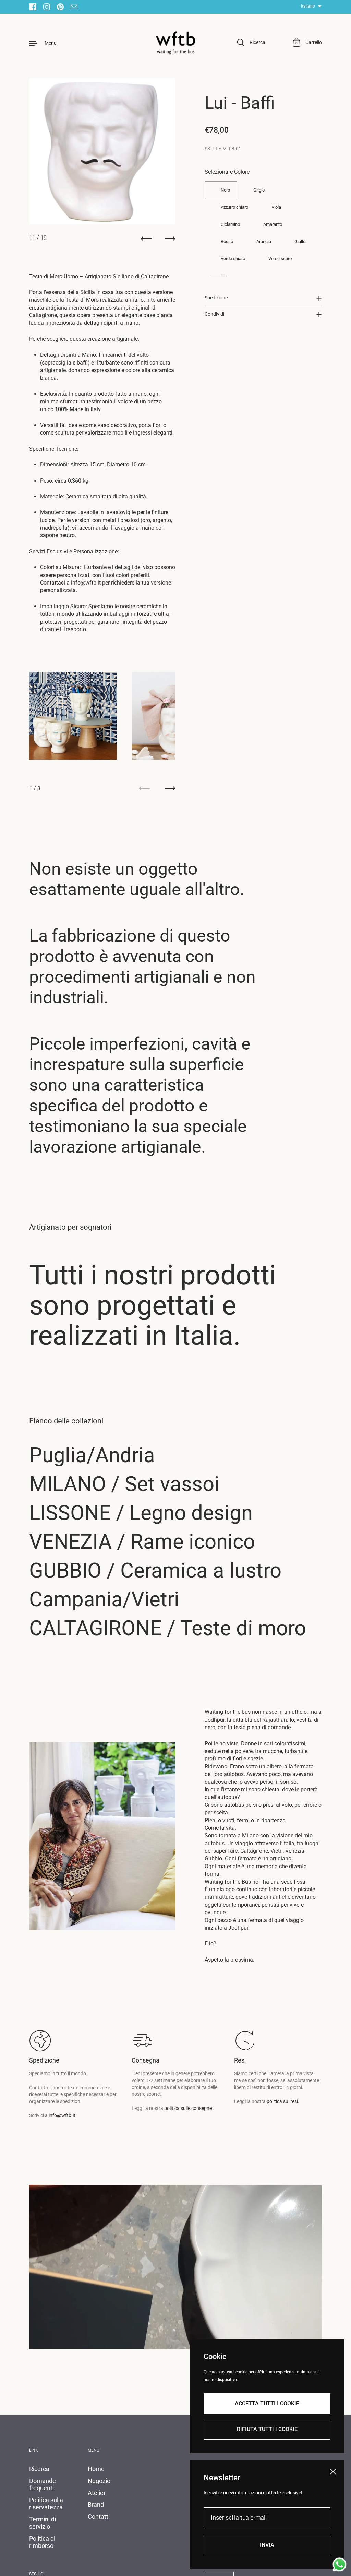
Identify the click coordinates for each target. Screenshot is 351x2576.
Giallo (300, 241)
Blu (224, 276)
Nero (225, 190)
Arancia (264, 241)
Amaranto (273, 224)
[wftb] (175, 43)
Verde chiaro (233, 259)
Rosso (227, 241)
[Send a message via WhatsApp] (340, 2565)
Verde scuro (280, 259)
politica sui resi (282, 2101)
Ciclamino (230, 224)
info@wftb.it (62, 2115)
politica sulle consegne (188, 2108)
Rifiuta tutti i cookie (267, 2429)
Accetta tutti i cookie (267, 2404)
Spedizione (216, 298)
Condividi (214, 314)
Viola (276, 207)
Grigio (259, 190)
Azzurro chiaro (234, 207)
